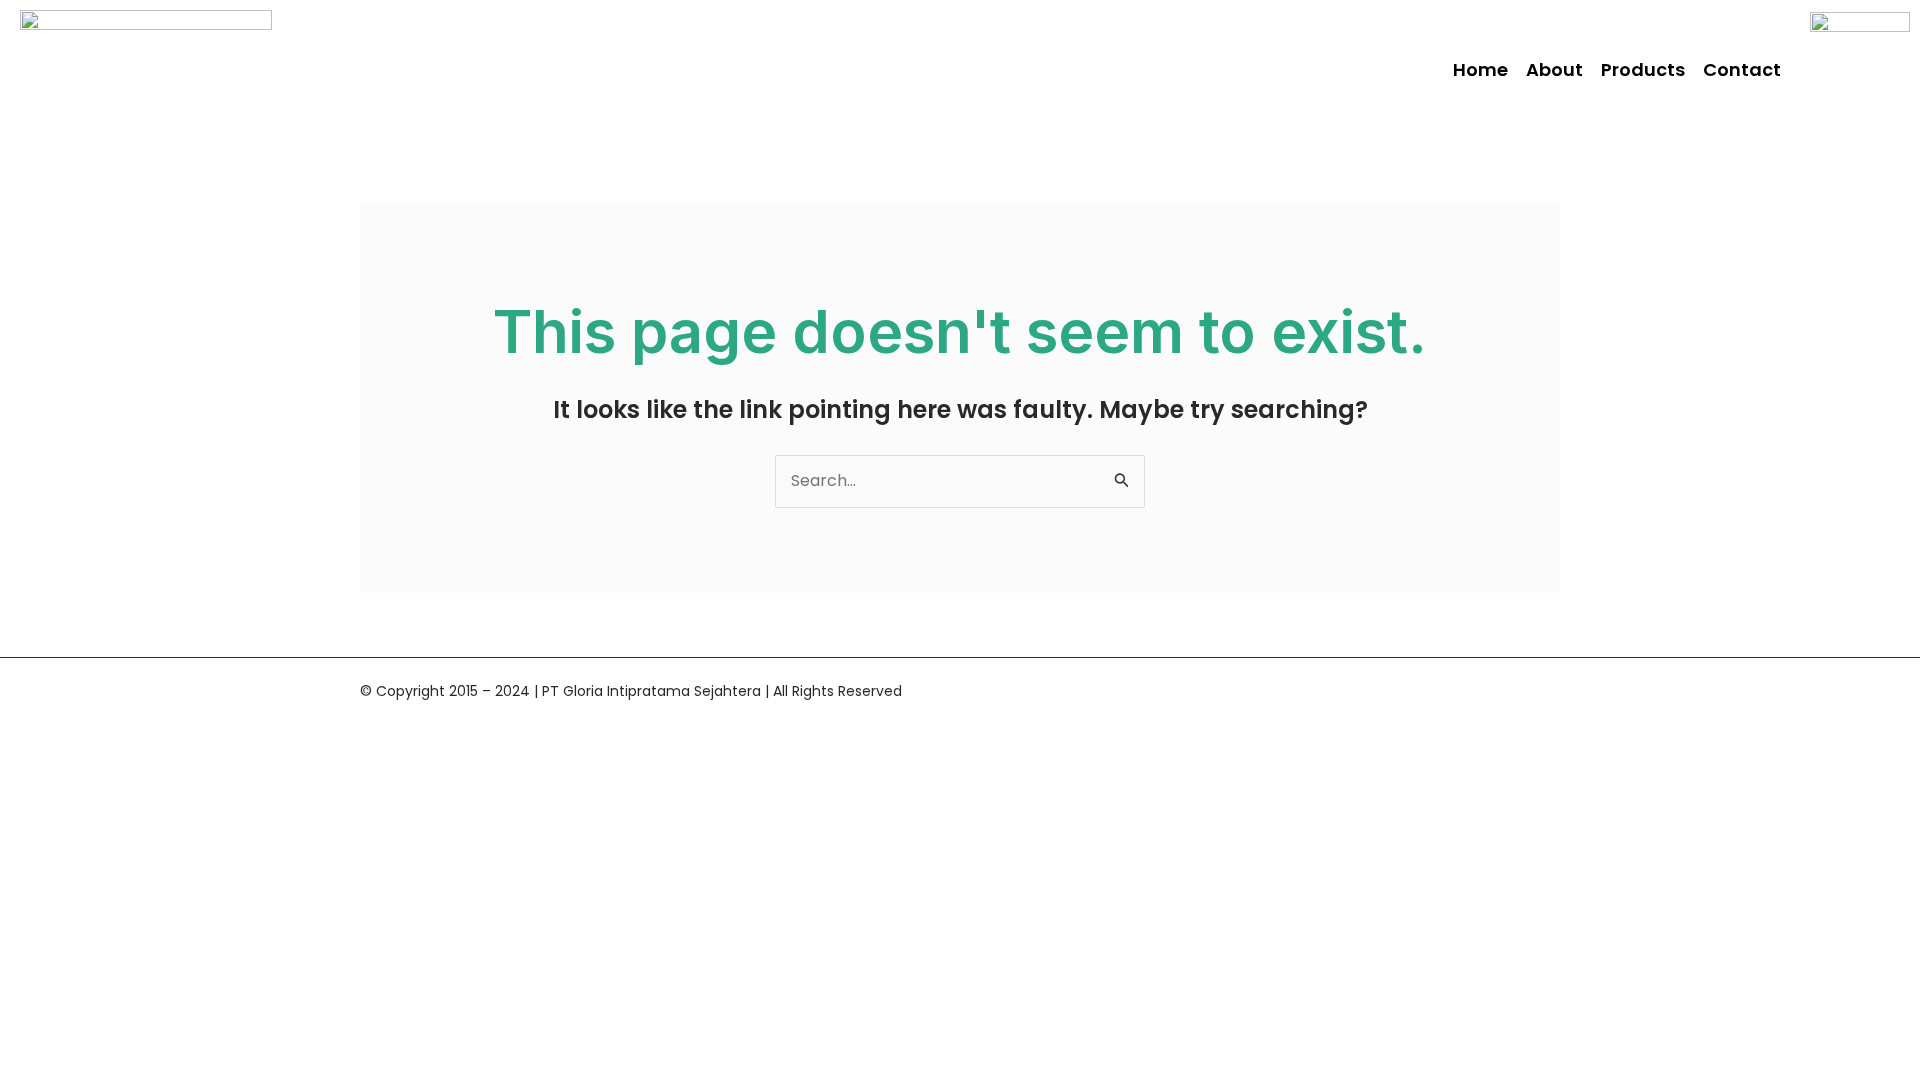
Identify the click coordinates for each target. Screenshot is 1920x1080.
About (1554, 69)
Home (1480, 69)
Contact (1742, 69)
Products (1643, 69)
